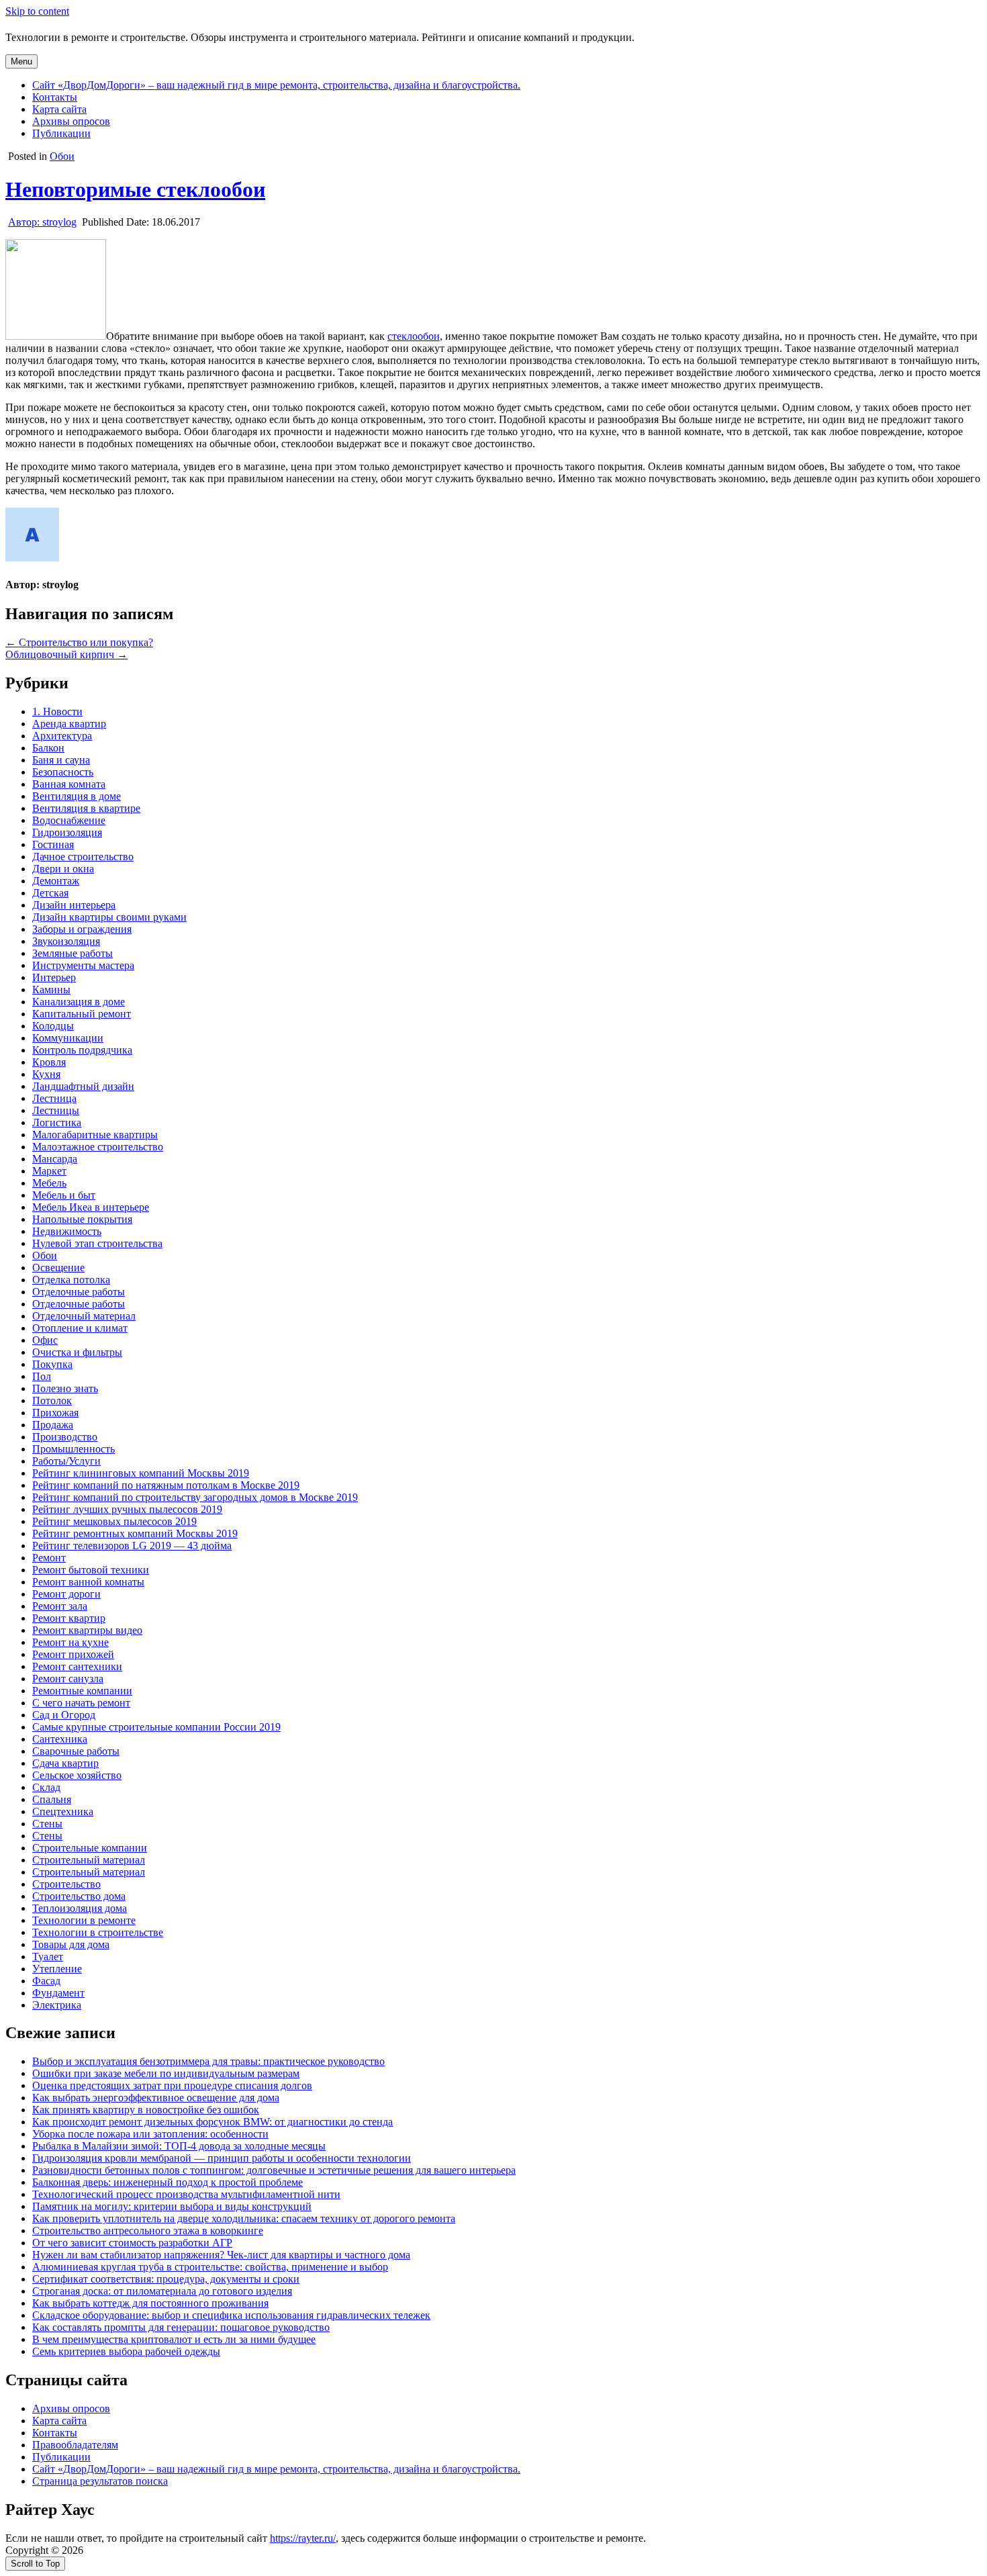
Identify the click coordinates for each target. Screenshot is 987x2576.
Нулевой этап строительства (97, 1243)
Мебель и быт (64, 1195)
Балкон (48, 748)
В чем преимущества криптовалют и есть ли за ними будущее (174, 2339)
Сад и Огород (64, 1715)
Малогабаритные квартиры (95, 1135)
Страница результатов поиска (100, 2481)
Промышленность (74, 1449)
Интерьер (54, 977)
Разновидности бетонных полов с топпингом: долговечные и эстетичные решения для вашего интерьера (274, 2170)
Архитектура (62, 736)
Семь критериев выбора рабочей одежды (126, 2351)
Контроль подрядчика (82, 1050)
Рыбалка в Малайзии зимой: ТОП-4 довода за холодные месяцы (179, 2146)
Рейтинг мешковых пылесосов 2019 (114, 1521)
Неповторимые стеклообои (135, 189)
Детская (50, 893)
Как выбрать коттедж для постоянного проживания (150, 2303)
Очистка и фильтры (77, 1352)
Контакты (55, 97)
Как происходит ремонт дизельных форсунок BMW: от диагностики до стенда (213, 2122)
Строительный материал (89, 1860)
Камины (51, 990)
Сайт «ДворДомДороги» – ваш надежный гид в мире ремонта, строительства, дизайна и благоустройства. (276, 85)
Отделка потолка (71, 1280)
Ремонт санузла (68, 1678)
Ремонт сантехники (77, 1666)
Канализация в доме (79, 1002)
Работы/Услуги (66, 1461)
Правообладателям (75, 2445)
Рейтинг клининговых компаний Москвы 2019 (141, 1473)
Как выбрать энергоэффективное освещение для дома (156, 2098)
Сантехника (60, 1739)
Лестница (54, 1098)
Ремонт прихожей (73, 1654)
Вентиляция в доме (77, 796)
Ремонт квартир (69, 1618)
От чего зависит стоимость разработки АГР (132, 2243)
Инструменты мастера (83, 965)
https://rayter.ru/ (303, 2538)
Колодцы (53, 1026)
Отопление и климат (80, 1328)
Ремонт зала (60, 1606)
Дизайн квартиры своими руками (109, 917)
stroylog (42, 222)
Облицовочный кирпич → (66, 654)
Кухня (46, 1074)
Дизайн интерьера (74, 905)
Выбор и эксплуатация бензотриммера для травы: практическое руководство (208, 2061)
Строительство (66, 1884)
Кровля (49, 1062)
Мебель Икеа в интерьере (91, 1207)
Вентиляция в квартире (86, 808)
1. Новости (57, 711)
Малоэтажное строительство (98, 1147)
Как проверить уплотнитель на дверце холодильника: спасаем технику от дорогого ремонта (244, 2218)
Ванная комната (69, 784)
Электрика (57, 2005)
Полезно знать (65, 1388)
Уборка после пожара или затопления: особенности (150, 2134)
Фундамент (58, 1993)
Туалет (48, 1957)
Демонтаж (56, 881)
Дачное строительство (83, 857)
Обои (62, 156)
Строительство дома (79, 1896)
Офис (45, 1340)
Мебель (49, 1183)
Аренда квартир (69, 724)
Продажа (53, 1425)
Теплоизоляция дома (80, 1908)
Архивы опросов (71, 121)
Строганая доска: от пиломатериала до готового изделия (162, 2291)
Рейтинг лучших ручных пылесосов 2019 (127, 1509)
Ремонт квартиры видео (87, 1630)
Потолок (52, 1400)
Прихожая (55, 1413)
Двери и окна (63, 869)
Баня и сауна (61, 760)
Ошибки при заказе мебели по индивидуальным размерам (166, 2073)
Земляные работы (73, 953)
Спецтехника (63, 1811)
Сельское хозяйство (77, 1775)
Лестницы (56, 1110)
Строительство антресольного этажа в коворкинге (148, 2230)
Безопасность (63, 772)
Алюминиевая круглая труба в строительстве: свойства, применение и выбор (210, 2267)
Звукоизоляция (66, 941)
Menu (21, 61)
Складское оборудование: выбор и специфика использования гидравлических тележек (231, 2315)
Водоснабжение (69, 820)
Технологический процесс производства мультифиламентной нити (186, 2194)
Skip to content (37, 11)
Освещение (58, 1268)
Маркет (49, 1171)
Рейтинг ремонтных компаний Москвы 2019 (135, 1533)
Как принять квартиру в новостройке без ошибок (146, 2110)
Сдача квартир (65, 1763)
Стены (47, 1824)
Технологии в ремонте (84, 1920)
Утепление (57, 1969)
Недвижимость (67, 1231)
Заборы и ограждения (82, 929)
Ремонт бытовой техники (91, 1570)
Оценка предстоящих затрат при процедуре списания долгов (172, 2085)
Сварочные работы (76, 1751)
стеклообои (414, 336)
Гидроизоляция (67, 832)
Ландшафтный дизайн (83, 1086)
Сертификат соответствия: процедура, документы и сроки (166, 2279)
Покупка (52, 1364)
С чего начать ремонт (81, 1703)
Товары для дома (71, 1944)
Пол (42, 1376)
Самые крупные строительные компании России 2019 (156, 1727)
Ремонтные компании (82, 1691)
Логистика (57, 1122)
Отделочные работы (79, 1292)
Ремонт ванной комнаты (88, 1582)
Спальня (52, 1799)
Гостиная (53, 844)
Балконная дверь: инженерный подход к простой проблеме (168, 2182)
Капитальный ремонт (82, 1014)
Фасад (46, 1981)
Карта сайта (59, 109)
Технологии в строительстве (98, 1932)
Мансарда (55, 1159)
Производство (65, 1437)
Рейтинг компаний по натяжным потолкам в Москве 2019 (166, 1485)
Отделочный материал (84, 1316)
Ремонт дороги (66, 1594)
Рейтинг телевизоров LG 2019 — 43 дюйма (132, 1546)
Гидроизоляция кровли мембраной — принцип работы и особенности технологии (222, 2158)
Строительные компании (90, 1848)
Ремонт (49, 1558)
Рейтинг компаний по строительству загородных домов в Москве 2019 (195, 1497)
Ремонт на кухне (70, 1642)
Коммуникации (68, 1038)
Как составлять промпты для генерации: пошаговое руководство (181, 2327)
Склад (46, 1787)
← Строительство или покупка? (79, 642)
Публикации (61, 133)
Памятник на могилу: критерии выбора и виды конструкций (172, 2206)
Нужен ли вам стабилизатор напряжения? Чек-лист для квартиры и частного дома (221, 2255)
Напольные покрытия (82, 1219)
